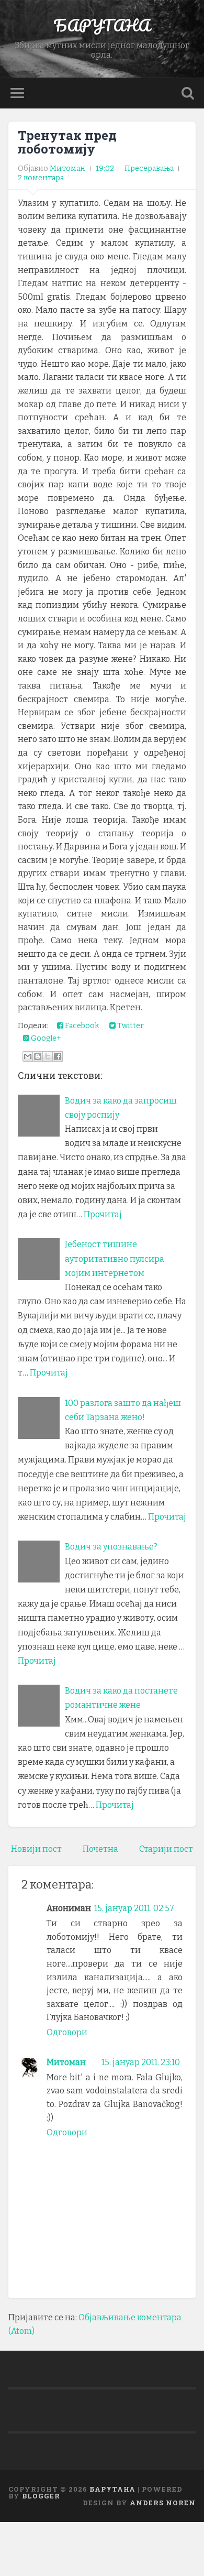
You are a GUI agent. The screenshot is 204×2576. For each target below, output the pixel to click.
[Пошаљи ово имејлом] (28, 1056)
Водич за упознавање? (111, 1547)
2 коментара (41, 178)
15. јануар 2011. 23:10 (141, 2062)
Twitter (130, 1026)
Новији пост (36, 1849)
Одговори (67, 2032)
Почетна (100, 1849)
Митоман (66, 2062)
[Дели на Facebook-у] (58, 1056)
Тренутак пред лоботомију (67, 142)
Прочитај (103, 1214)
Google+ (45, 1038)
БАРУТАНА (102, 25)
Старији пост (166, 1849)
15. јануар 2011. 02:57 (134, 1908)
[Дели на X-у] (48, 1056)
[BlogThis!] (38, 1056)
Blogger (41, 2496)
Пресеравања (149, 168)
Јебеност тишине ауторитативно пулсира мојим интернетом (115, 1258)
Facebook (81, 1026)
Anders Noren (163, 2503)
